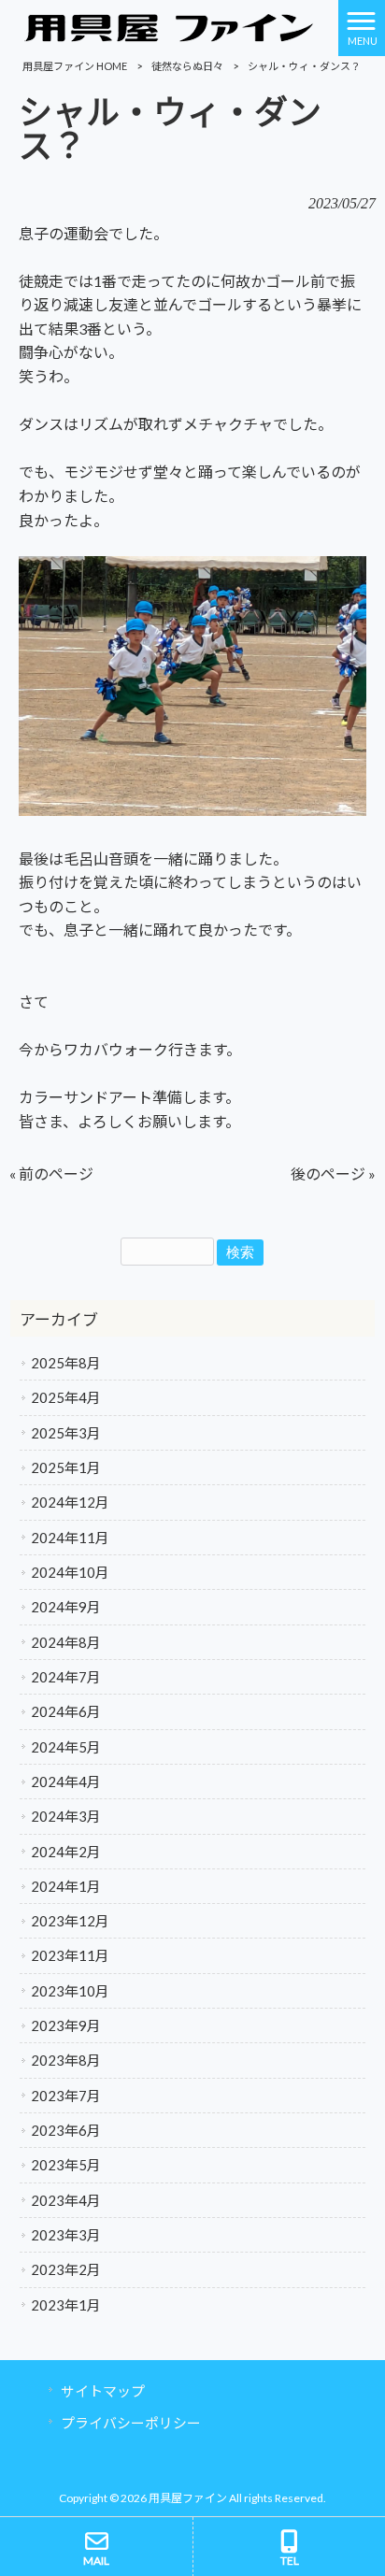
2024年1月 (66, 1886)
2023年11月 (70, 1955)
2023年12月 (70, 1921)
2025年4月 (66, 1397)
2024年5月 (66, 1747)
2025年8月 (66, 1363)
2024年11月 (70, 1538)
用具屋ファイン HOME (75, 66)
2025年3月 (66, 1433)
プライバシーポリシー (131, 2423)
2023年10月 (70, 1991)
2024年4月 (66, 1782)
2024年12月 (70, 1502)
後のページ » (333, 1174)
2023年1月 (66, 2305)
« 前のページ (51, 1174)
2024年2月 (66, 1852)
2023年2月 (66, 2269)
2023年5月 (66, 2165)
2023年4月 (66, 2200)
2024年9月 (66, 1607)
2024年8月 (66, 1642)
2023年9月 (66, 2025)
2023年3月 (66, 2235)
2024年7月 (66, 1677)
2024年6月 (66, 1711)
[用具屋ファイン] (169, 26)
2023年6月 (66, 2130)
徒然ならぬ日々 (187, 66)
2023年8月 (66, 2060)
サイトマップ (103, 2391)
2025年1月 (66, 1467)
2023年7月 (66, 2096)
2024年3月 (66, 1816)
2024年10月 (70, 1572)
